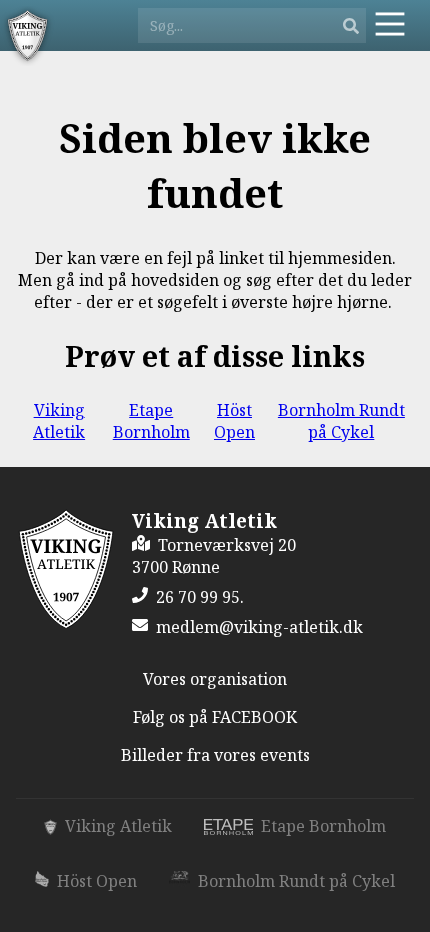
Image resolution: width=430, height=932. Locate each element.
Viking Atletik (59, 421)
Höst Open (234, 421)
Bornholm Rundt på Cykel (341, 421)
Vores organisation (215, 679)
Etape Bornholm (151, 421)
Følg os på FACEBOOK (215, 717)
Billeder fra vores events (215, 755)
